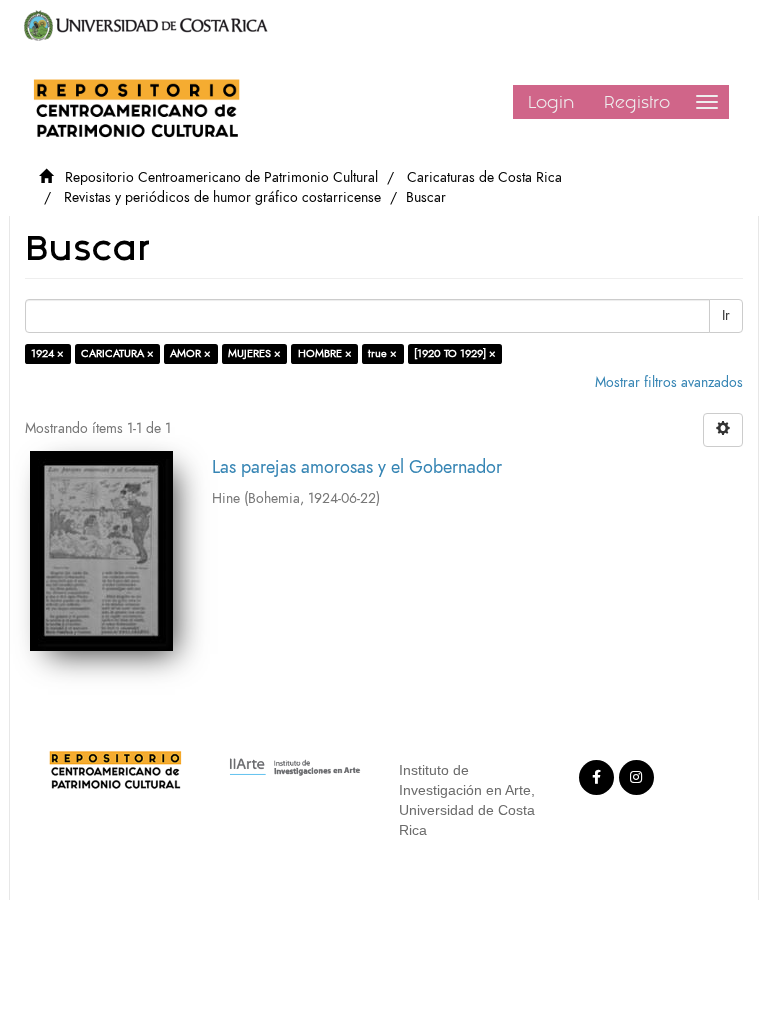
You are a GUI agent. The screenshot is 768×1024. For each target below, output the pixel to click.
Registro (637, 102)
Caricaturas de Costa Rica (484, 177)
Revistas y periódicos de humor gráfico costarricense (222, 197)
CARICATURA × (117, 353)
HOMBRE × (325, 353)
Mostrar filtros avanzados (669, 382)
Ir (726, 315)
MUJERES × (254, 353)
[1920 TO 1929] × (455, 353)
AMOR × (190, 353)
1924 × (47, 353)
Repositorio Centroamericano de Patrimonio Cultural (221, 177)
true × (382, 353)
